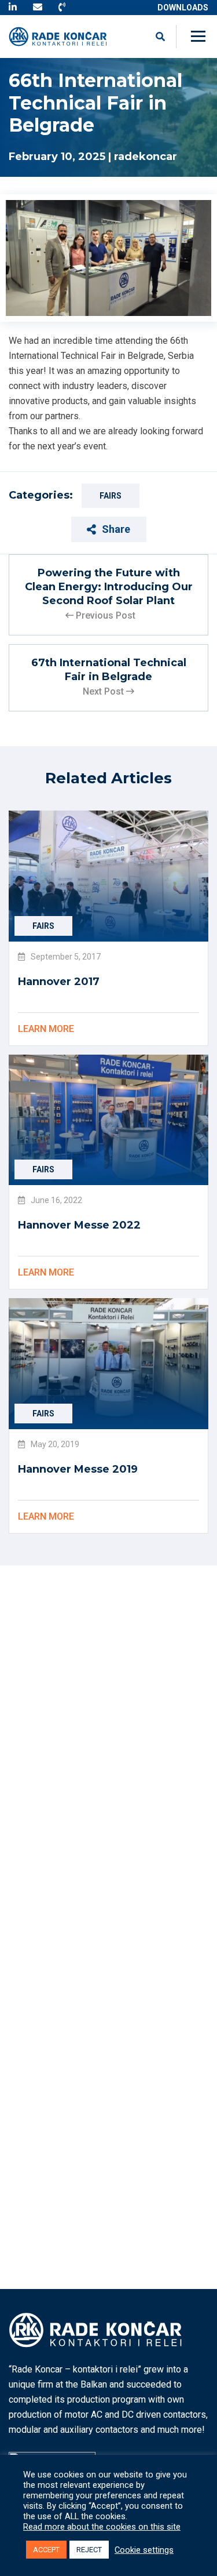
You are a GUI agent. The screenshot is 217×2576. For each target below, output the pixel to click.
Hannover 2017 (59, 982)
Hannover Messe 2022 (79, 1225)
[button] (200, 37)
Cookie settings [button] (144, 2550)
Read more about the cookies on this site (102, 2527)
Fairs (111, 496)
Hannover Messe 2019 (78, 1469)
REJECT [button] (89, 2550)
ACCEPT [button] (46, 2550)
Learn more (46, 1029)
